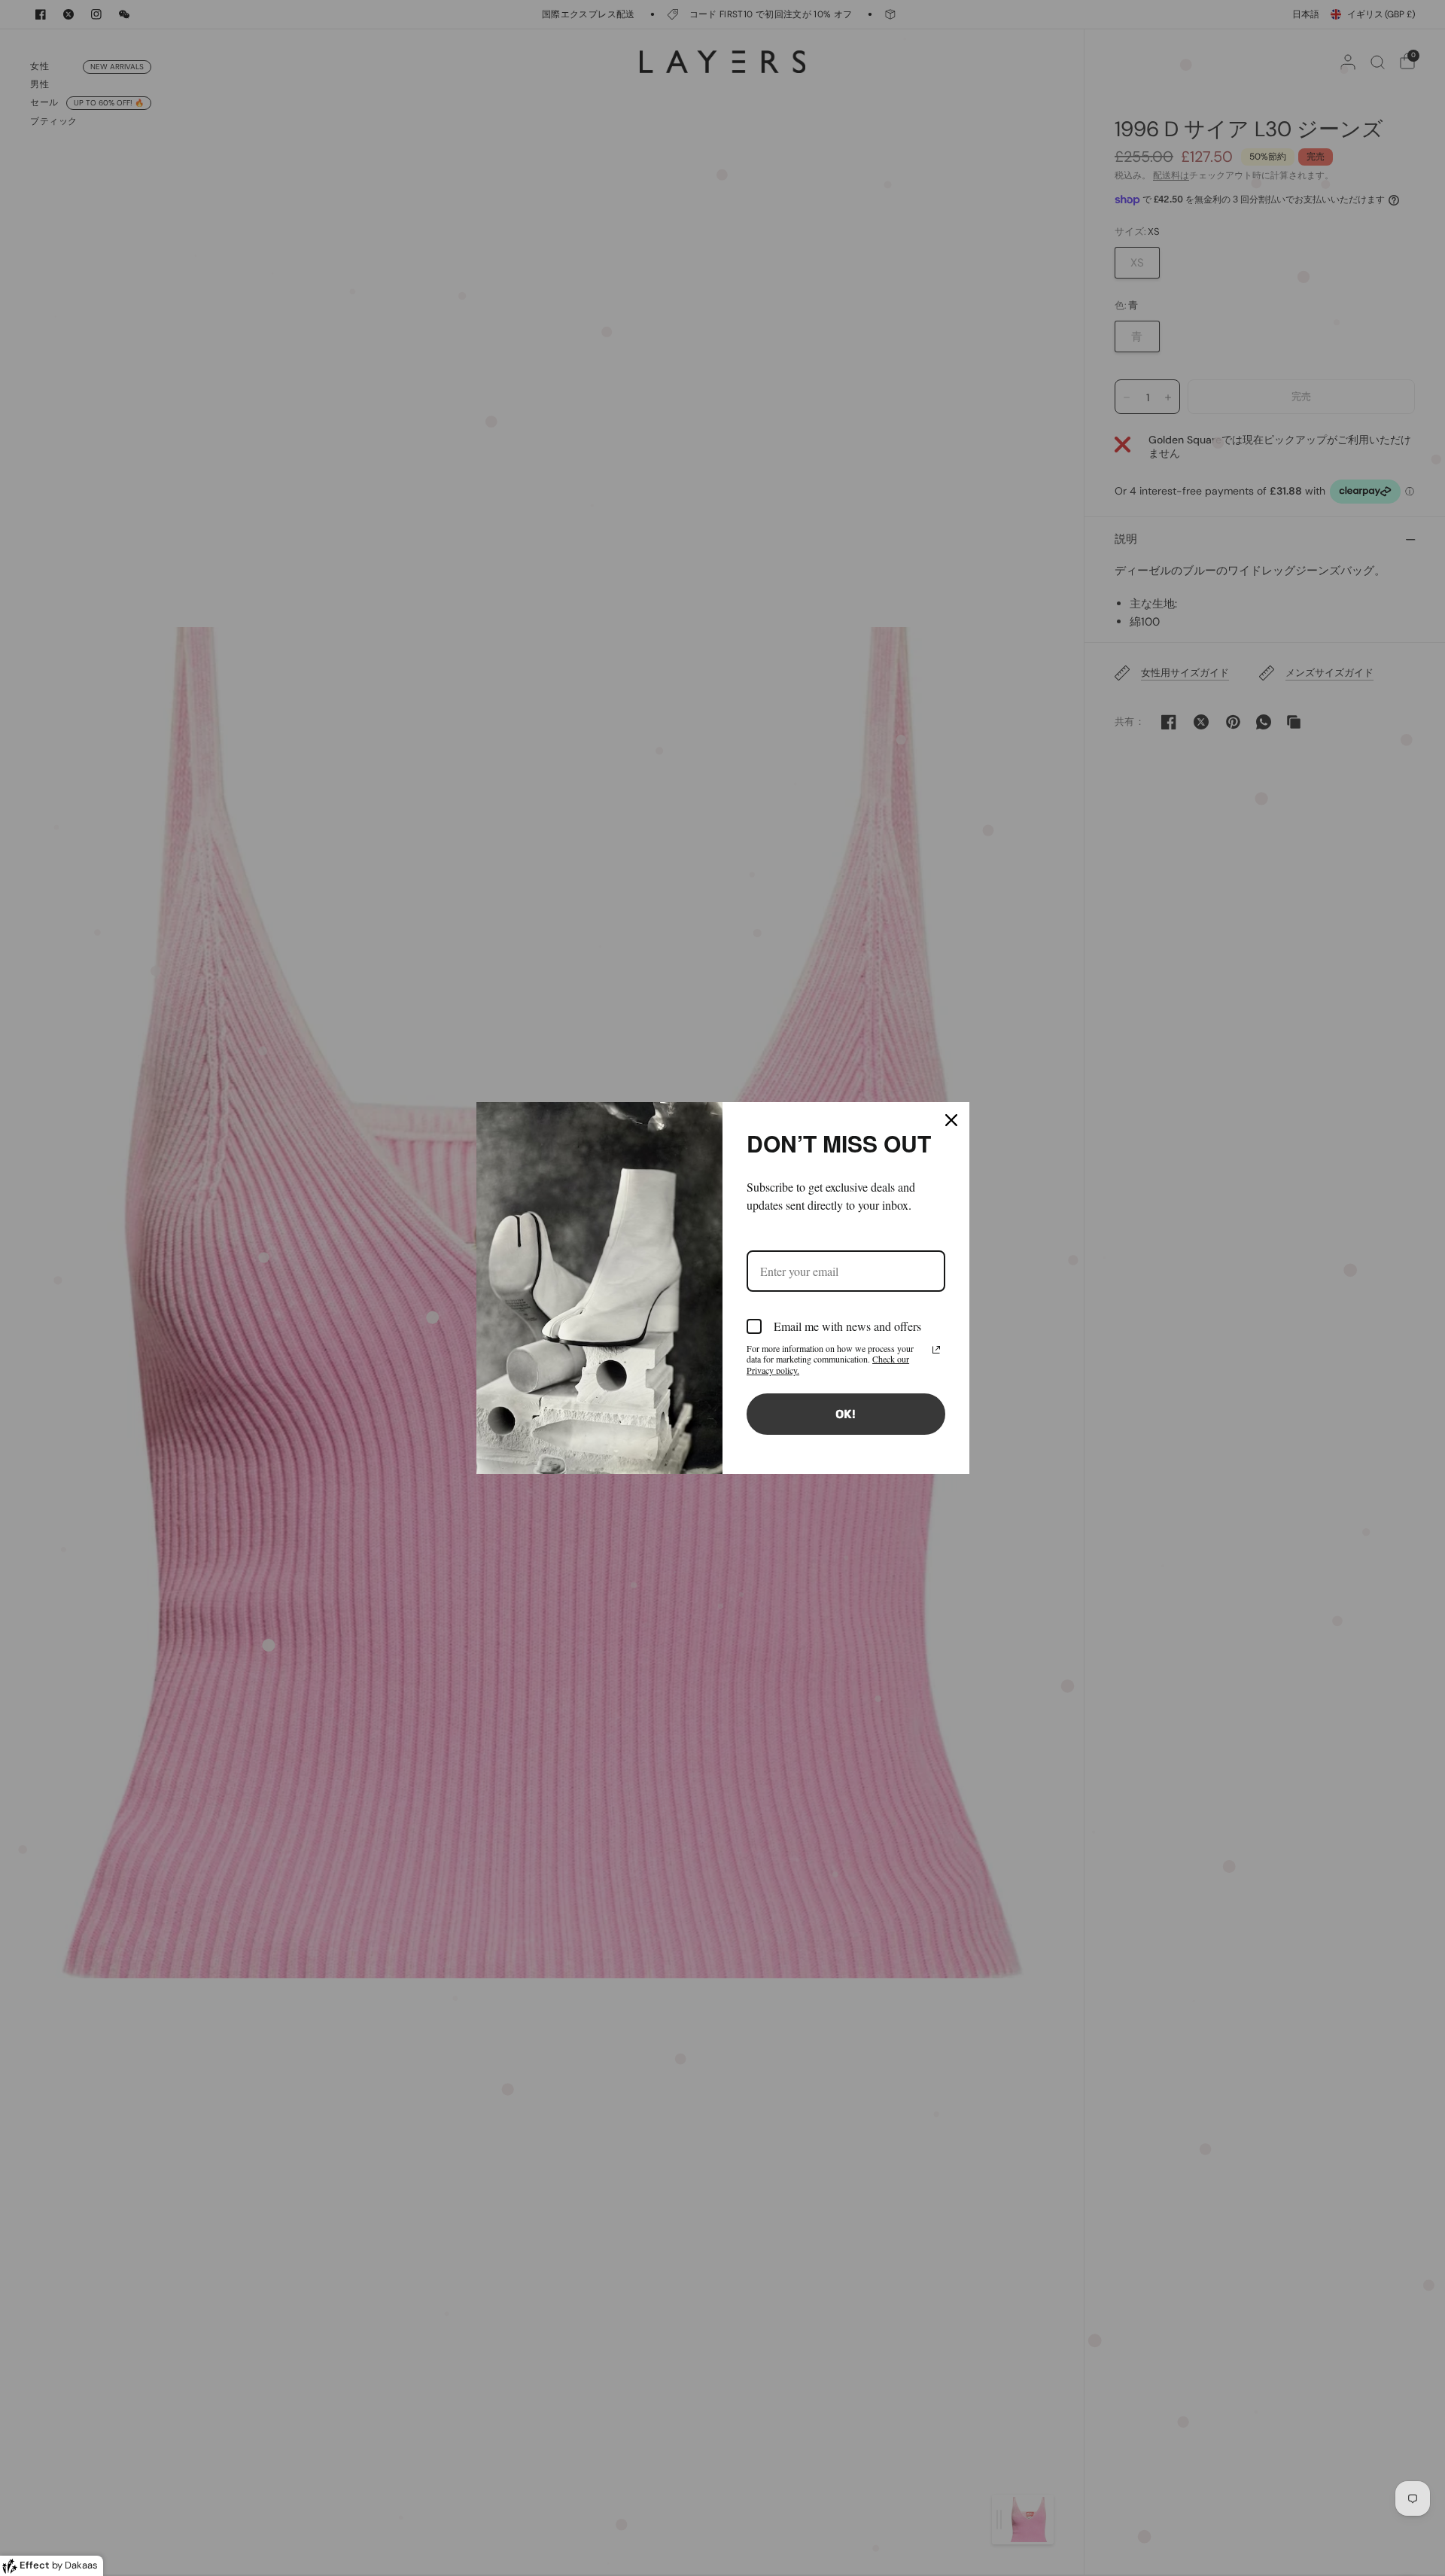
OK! (846, 1414)
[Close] (951, 1120)
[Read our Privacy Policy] (936, 1350)
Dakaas (81, 2565)
